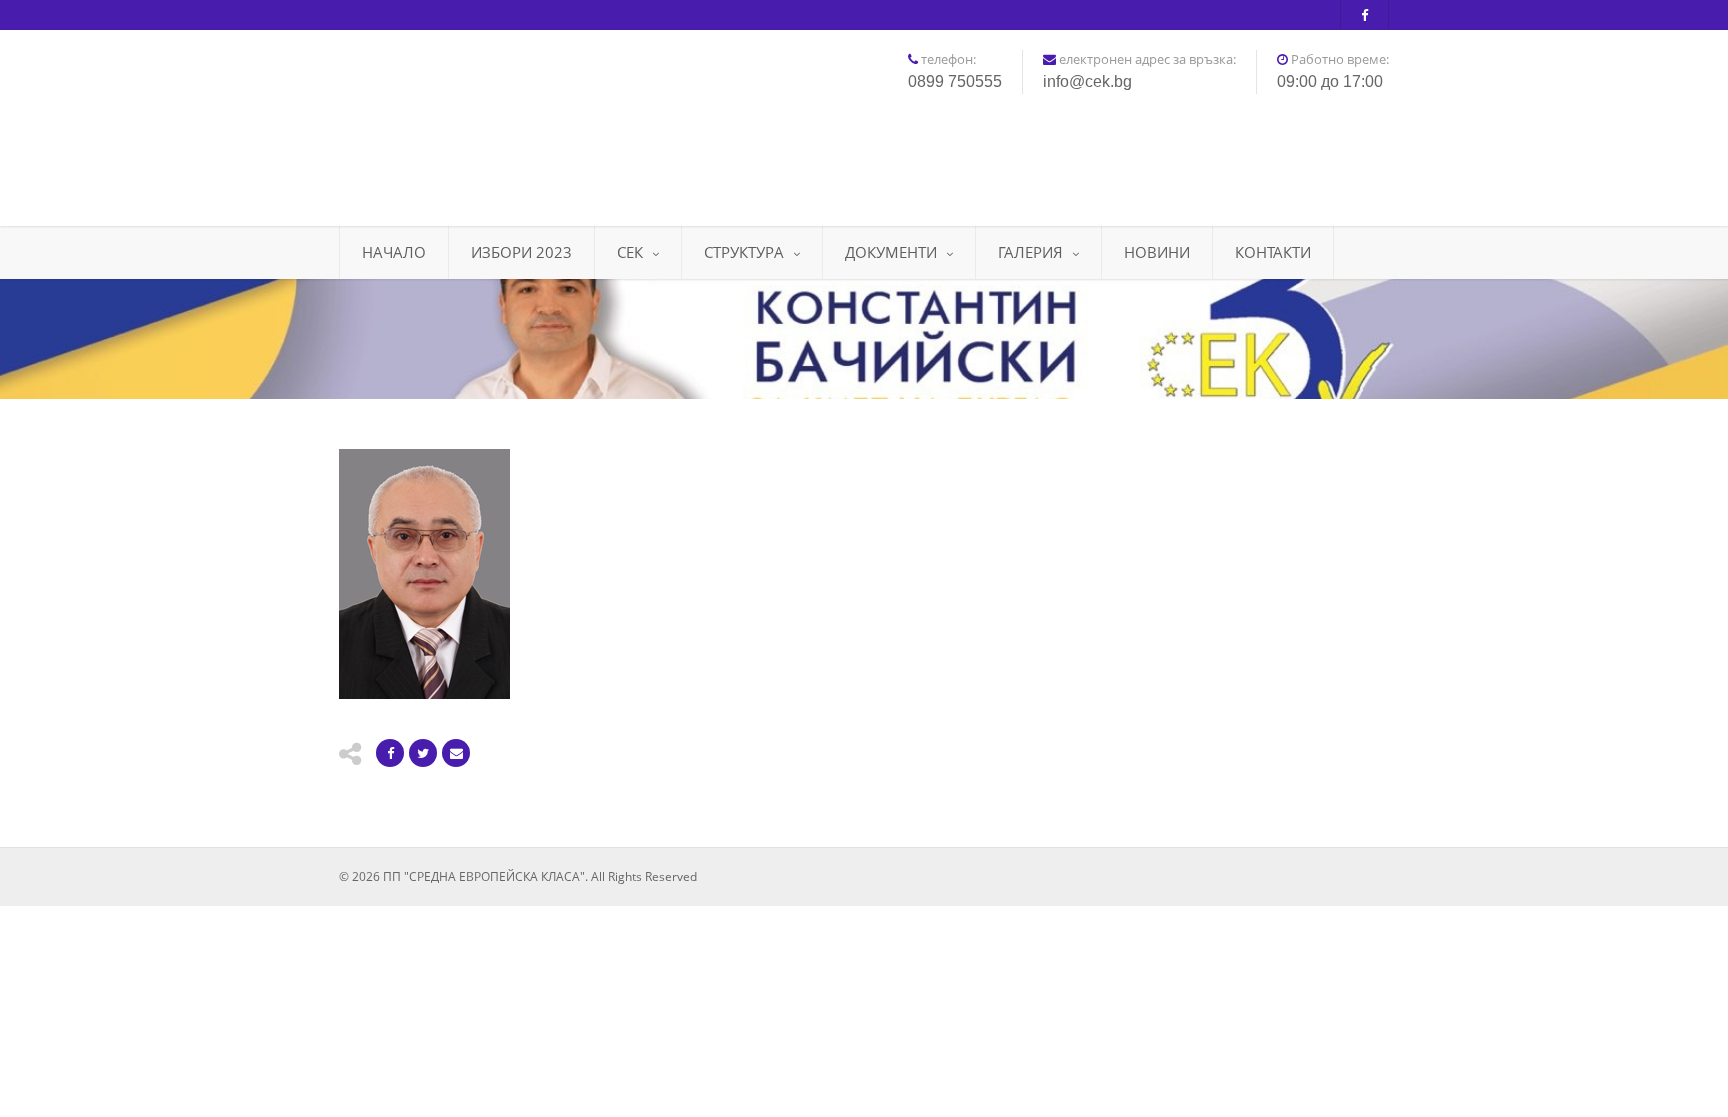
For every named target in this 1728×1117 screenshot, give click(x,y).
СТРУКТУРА (744, 252)
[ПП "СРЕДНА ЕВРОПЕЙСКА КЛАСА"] (504, 120)
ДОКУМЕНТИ (891, 252)
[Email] (456, 753)
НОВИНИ (1157, 252)
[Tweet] (423, 753)
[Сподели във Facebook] (390, 753)
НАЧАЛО (394, 252)
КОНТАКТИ (1273, 252)
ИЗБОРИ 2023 (521, 252)
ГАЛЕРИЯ (1030, 252)
